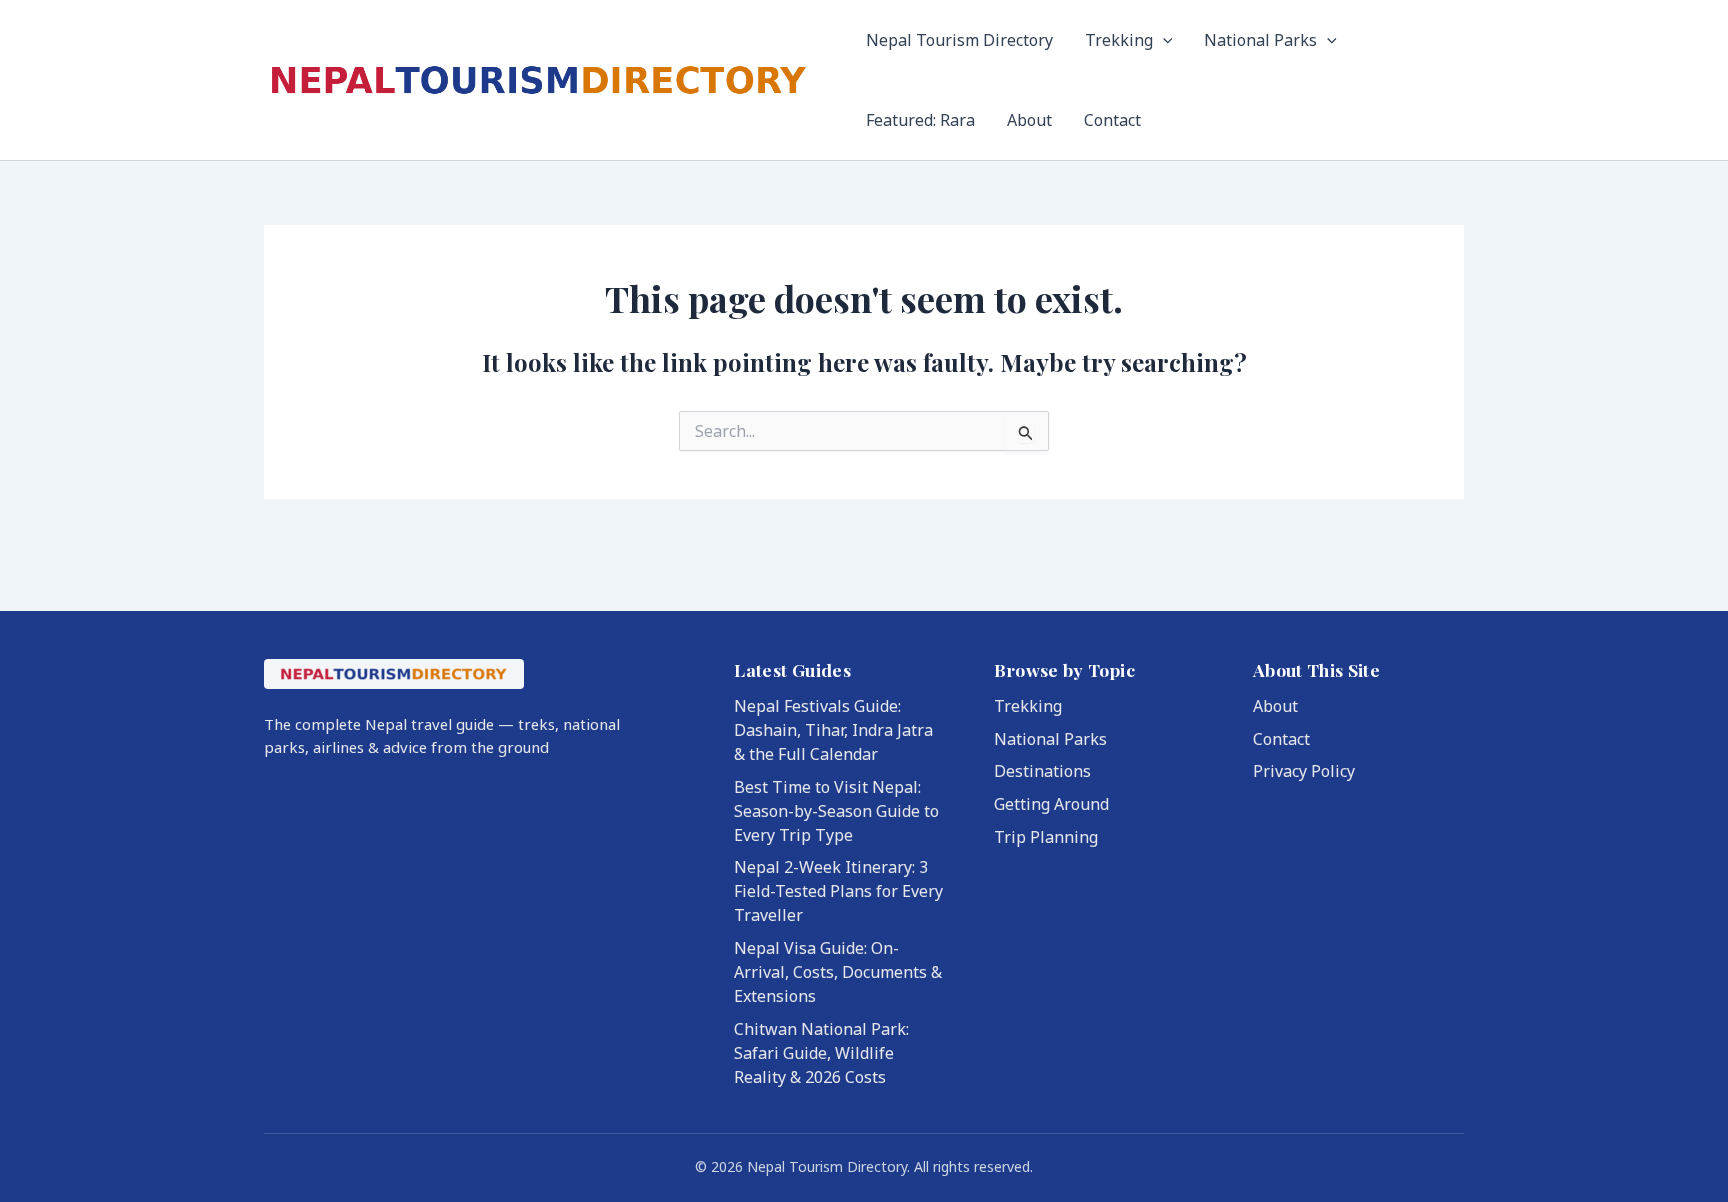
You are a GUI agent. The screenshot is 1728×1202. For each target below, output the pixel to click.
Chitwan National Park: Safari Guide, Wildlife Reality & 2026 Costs (821, 1053)
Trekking (1119, 40)
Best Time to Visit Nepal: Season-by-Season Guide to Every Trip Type (836, 811)
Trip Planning (1046, 837)
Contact (1112, 120)
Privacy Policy (1304, 771)
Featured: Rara (920, 120)
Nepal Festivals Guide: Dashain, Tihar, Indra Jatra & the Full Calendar (833, 730)
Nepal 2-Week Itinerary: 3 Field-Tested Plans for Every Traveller (838, 891)
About (1029, 120)
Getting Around (1051, 804)
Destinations (1042, 771)
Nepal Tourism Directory (959, 40)
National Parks (1260, 40)
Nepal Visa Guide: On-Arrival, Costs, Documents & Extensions (838, 972)
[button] (1163, 40)
